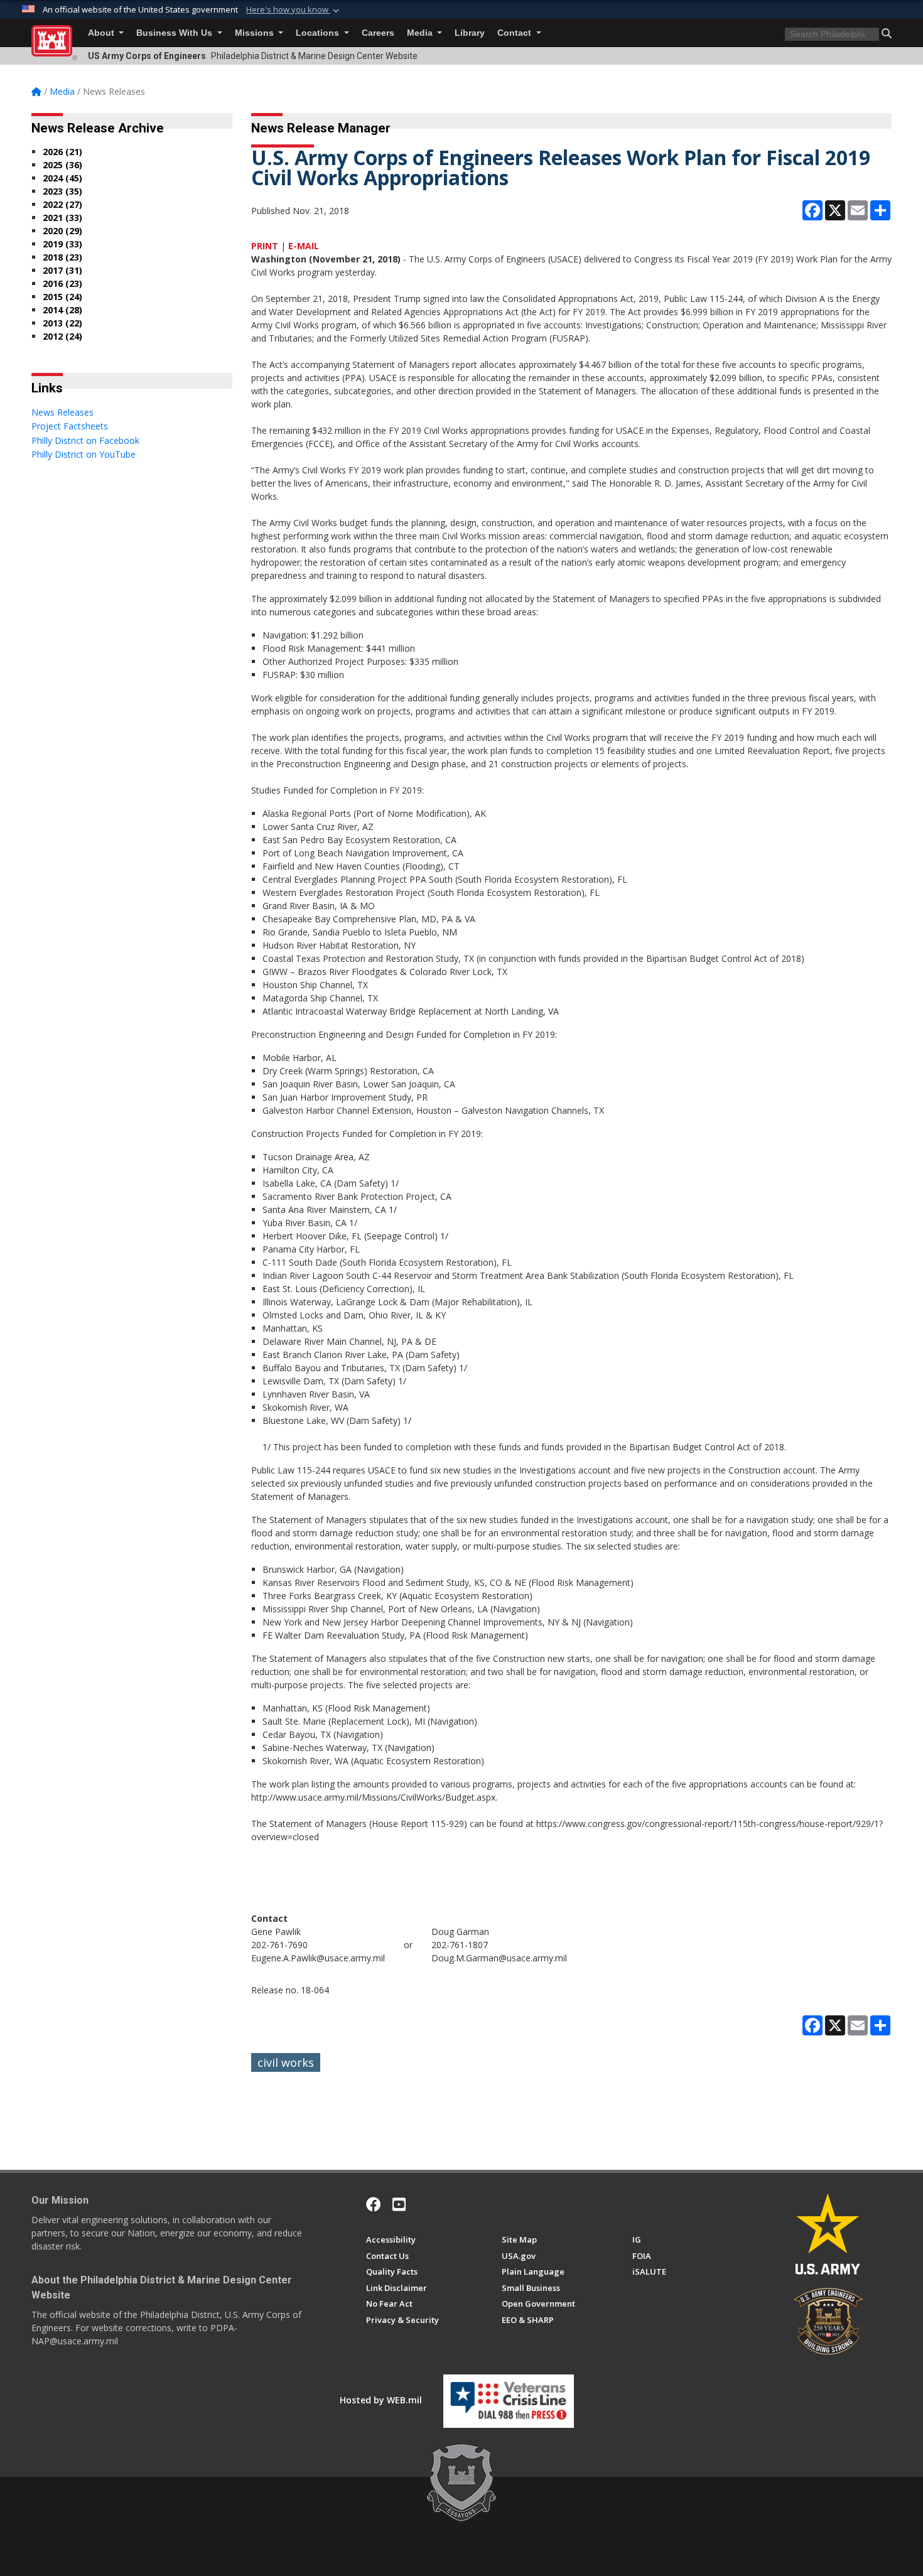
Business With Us (175, 33)
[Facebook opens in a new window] (374, 2204)
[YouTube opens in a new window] (399, 2204)
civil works (286, 2062)
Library (470, 33)
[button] (294, 10)
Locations (319, 33)
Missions (256, 33)
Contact (515, 33)
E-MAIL (304, 246)
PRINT (265, 246)
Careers (378, 33)
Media (421, 33)
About (102, 33)
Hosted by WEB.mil (381, 2400)
